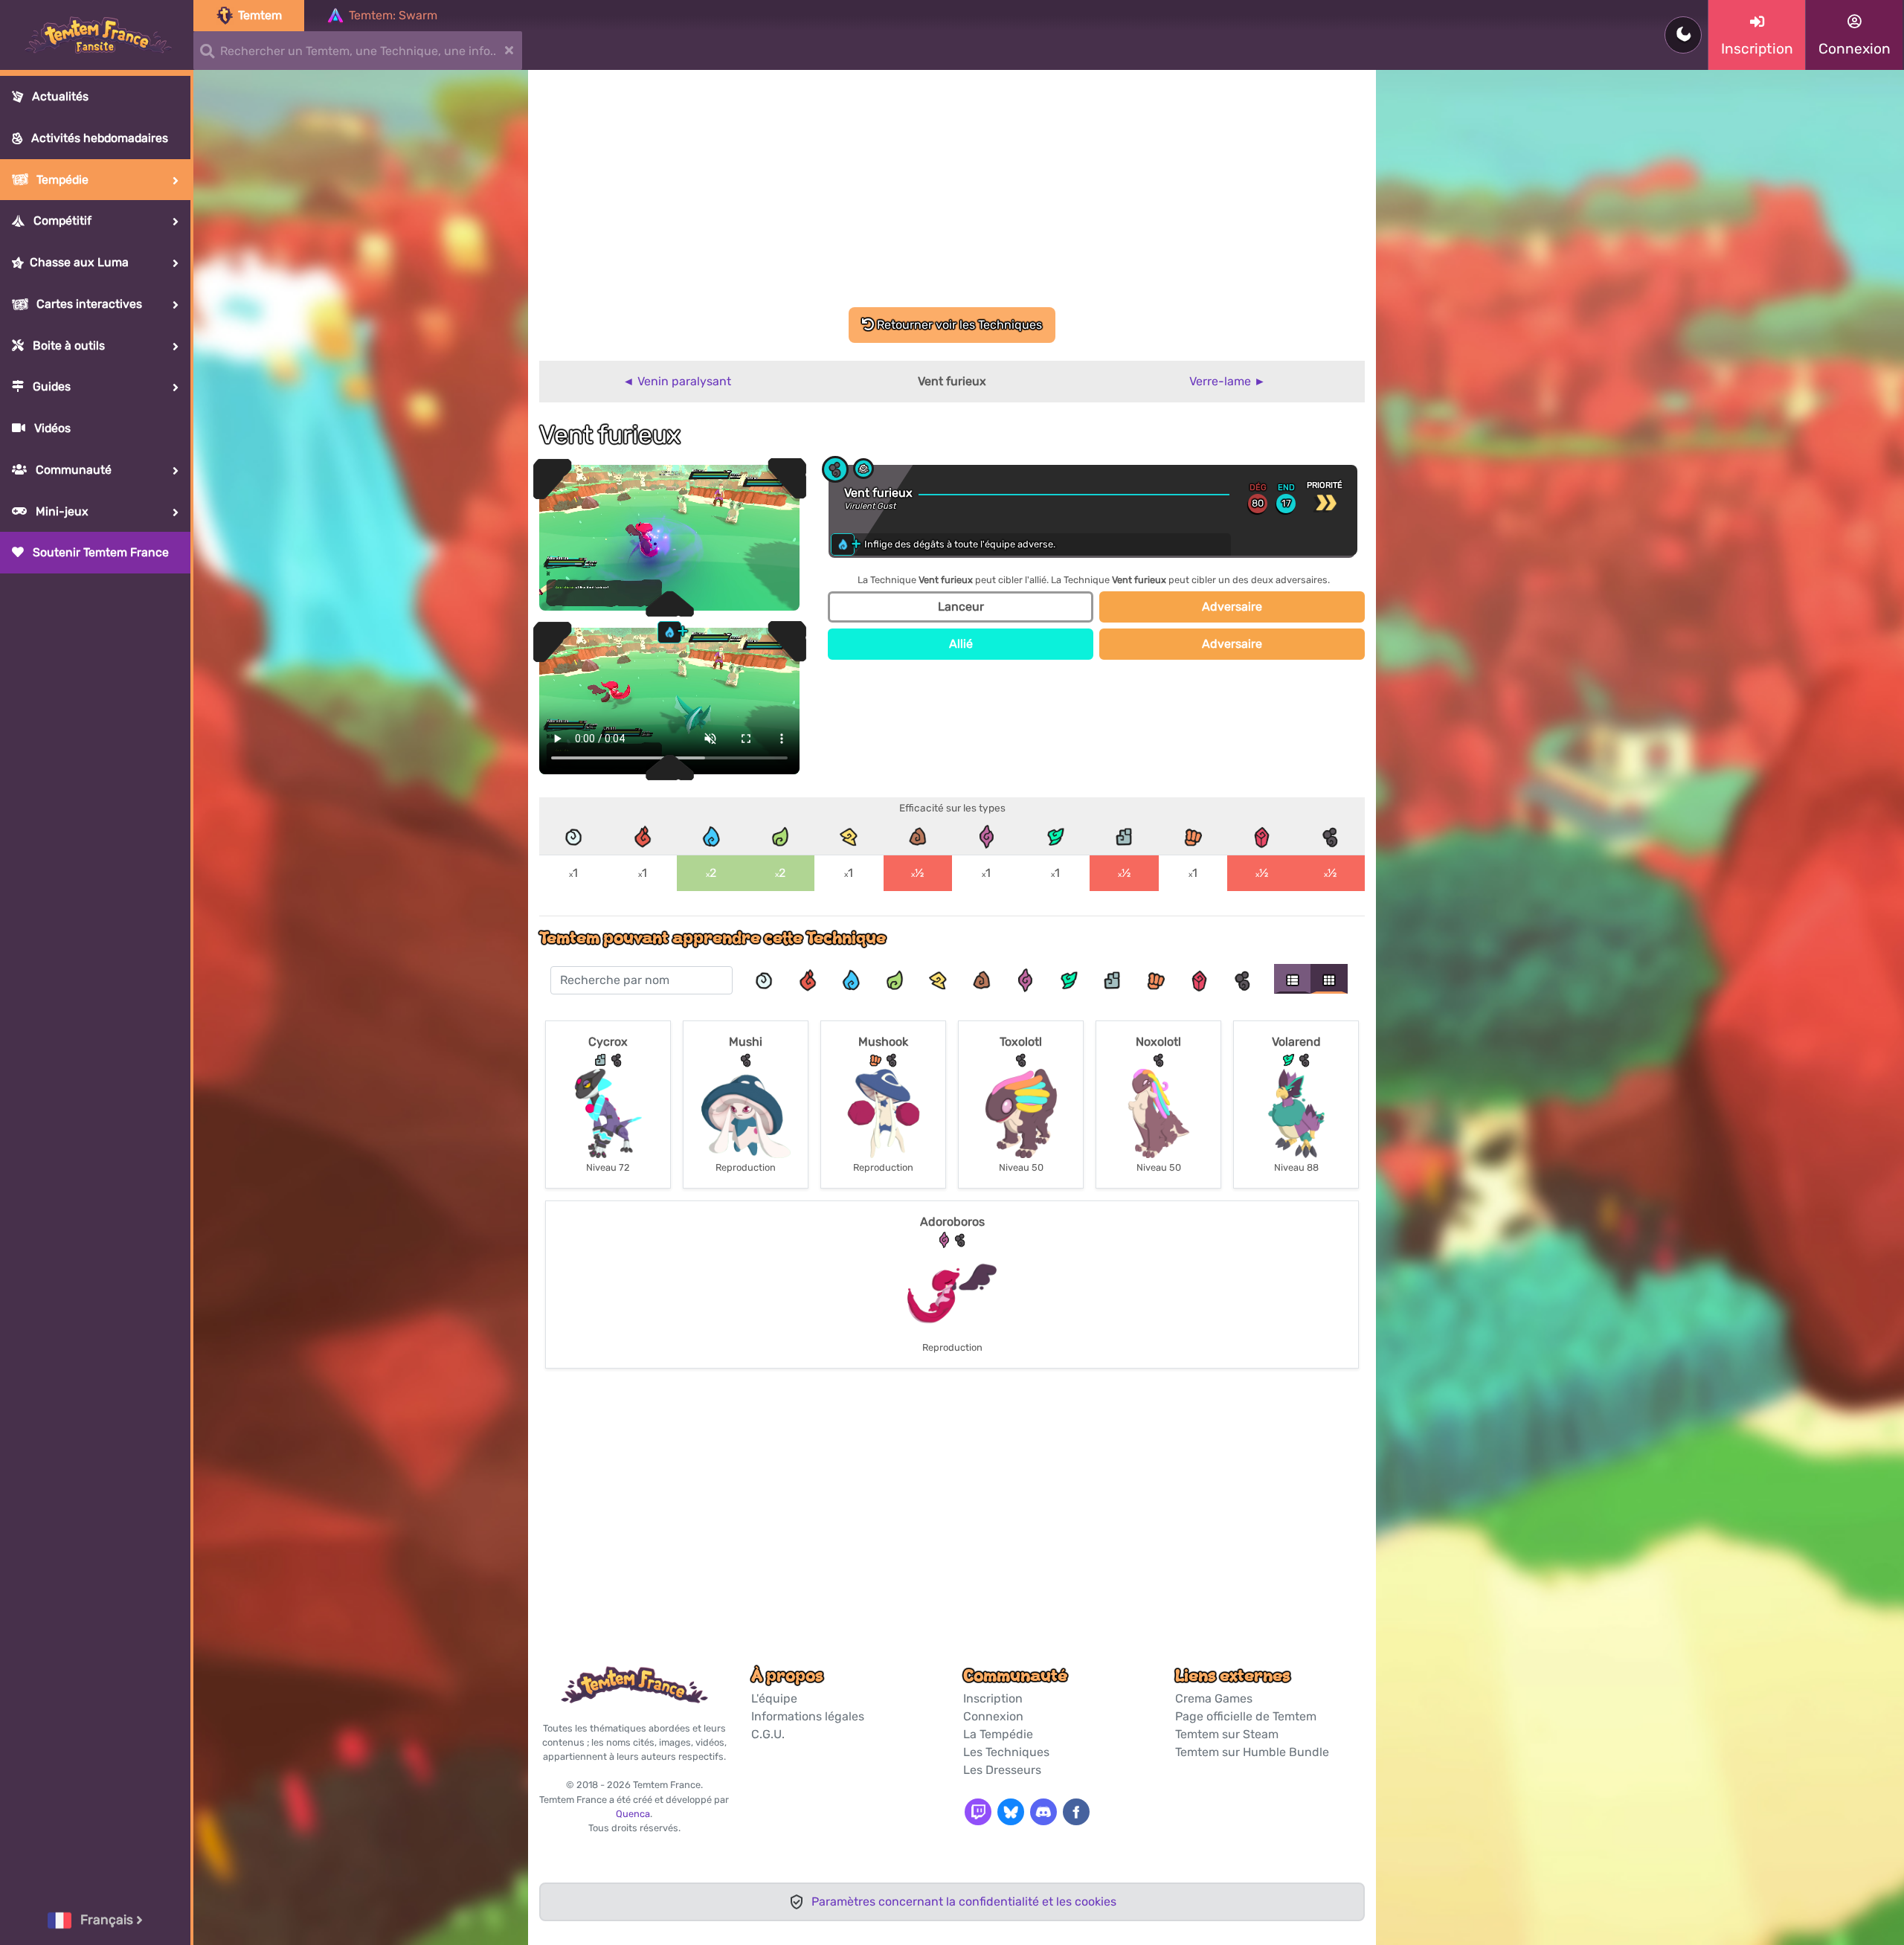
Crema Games (1214, 1698)
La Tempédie (998, 1734)
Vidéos (51, 428)
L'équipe (774, 1698)
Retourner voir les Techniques (958, 325)
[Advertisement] (952, 196)
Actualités (59, 96)
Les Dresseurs (1002, 1770)
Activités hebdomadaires (98, 138)
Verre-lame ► (1228, 381)
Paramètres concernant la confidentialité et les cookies (964, 1901)
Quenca (633, 1814)
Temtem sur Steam (1227, 1734)
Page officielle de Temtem (1246, 1716)
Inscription (993, 1698)
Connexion (993, 1716)
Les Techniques (1006, 1752)
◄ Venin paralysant (677, 381)
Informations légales (808, 1716)
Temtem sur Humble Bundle (1252, 1752)
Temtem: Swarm (393, 15)
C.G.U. (768, 1734)
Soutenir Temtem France (99, 552)
